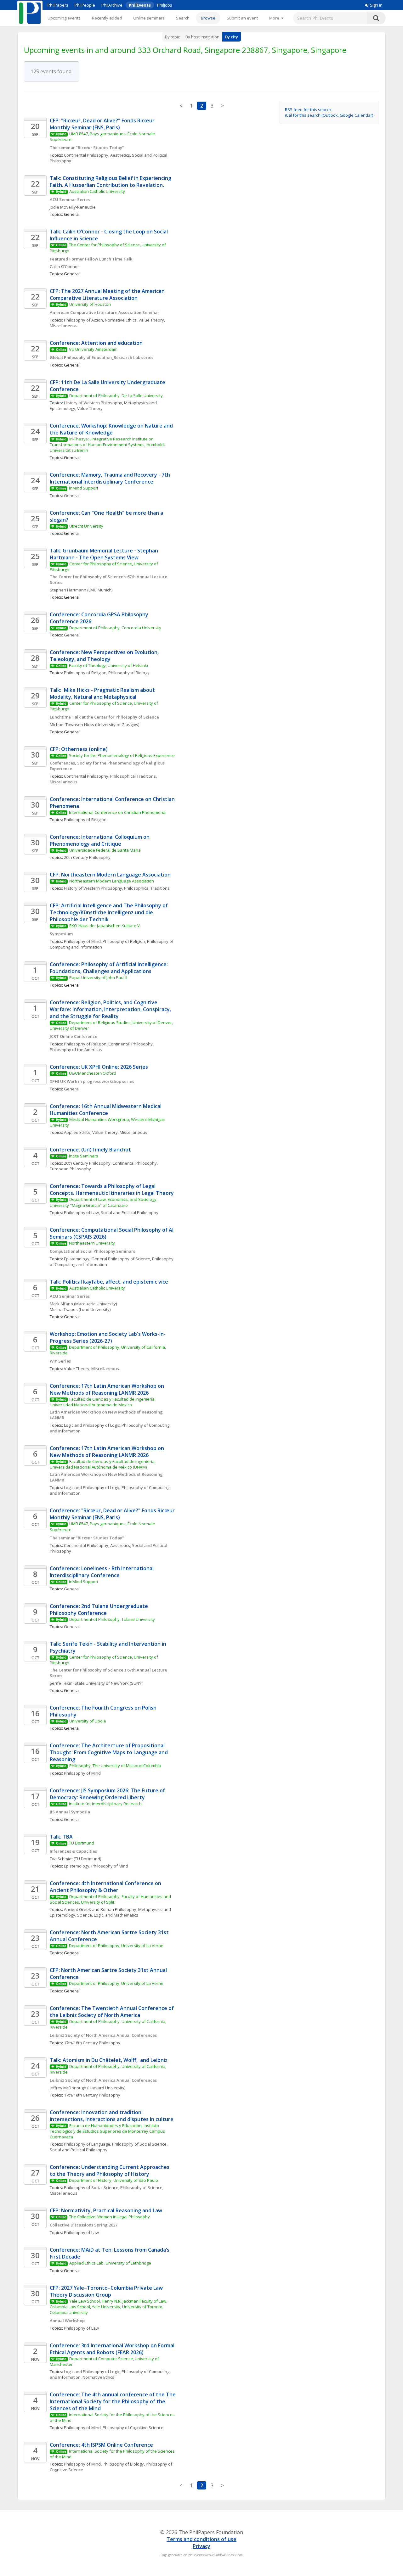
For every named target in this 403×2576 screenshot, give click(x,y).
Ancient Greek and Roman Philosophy (100, 1909)
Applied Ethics (77, 1132)
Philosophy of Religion (85, 673)
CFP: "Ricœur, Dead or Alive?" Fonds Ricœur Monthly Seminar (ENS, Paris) (103, 124)
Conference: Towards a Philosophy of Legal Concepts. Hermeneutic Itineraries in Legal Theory (112, 1190)
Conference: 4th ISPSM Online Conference (101, 2445)
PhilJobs (165, 5)
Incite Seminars (84, 1156)
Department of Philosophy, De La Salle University (116, 395)
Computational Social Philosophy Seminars (92, 1251)
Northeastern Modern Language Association (112, 881)
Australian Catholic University (97, 191)
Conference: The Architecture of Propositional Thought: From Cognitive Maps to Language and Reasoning (109, 1752)
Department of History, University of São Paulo (114, 2180)
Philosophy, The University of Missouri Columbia (115, 1766)
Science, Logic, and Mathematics (108, 1915)
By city (232, 37)
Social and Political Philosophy (130, 1212)
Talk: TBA (61, 1837)
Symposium (61, 934)
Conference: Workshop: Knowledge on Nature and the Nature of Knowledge (112, 429)
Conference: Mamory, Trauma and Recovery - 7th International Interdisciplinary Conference (111, 478)
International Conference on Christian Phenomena (118, 812)
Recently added (107, 18)
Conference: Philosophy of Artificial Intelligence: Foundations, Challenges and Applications (109, 968)
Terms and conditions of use (201, 2539)
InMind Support (84, 488)
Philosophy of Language (87, 2144)
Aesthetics (120, 155)
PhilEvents (140, 5)
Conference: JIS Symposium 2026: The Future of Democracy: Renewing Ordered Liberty (108, 1794)
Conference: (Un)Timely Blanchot (90, 1150)
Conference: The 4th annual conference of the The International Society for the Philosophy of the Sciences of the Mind (113, 2401)
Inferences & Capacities (73, 1851)
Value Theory (90, 408)
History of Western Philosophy (93, 403)
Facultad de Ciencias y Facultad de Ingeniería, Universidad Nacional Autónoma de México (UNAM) (103, 1464)
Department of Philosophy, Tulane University (112, 1619)
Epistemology (77, 1259)
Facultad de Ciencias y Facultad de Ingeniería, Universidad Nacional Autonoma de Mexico (103, 1402)
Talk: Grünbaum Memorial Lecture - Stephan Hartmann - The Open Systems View (105, 554)
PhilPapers (58, 5)
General (72, 496)
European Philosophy (70, 1169)
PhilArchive (112, 5)
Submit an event (242, 18)
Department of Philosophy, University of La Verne (116, 1946)
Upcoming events (64, 18)
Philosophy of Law (81, 1212)
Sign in (376, 5)
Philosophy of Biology (129, 673)
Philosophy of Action (83, 320)
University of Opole (88, 1721)
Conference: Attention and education (97, 343)
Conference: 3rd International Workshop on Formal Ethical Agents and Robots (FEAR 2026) (113, 2349)
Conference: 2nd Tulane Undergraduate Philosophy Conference (99, 1610)
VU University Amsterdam (93, 349)
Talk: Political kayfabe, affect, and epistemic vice (109, 1282)
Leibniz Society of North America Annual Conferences (103, 2035)
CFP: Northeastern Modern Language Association (110, 875)
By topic (172, 37)
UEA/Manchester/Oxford (93, 1073)
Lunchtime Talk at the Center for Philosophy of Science (104, 717)
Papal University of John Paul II (98, 977)
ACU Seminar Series (70, 199)
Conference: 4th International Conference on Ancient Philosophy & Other (106, 1887)
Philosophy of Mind (82, 941)
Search (183, 18)
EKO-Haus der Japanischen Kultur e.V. (105, 926)
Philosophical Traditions (147, 888)
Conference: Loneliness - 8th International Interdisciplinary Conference (102, 1572)
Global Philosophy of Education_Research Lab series (102, 357)
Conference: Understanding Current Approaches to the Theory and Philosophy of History (110, 2170)
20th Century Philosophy (87, 857)
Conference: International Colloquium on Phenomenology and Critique (100, 840)
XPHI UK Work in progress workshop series (92, 1081)
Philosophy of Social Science (139, 2144)
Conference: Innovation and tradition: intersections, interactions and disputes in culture (112, 2116)
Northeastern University (92, 1243)
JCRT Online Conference (74, 1036)
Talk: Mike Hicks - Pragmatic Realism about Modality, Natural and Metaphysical (103, 693)
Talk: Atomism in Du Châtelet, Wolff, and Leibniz (109, 2060)
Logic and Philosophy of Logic (92, 1425)
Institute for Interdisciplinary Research (105, 1804)
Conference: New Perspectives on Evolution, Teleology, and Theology (105, 656)
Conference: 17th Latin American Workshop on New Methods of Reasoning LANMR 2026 (108, 1389)
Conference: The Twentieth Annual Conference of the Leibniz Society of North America (112, 2012)
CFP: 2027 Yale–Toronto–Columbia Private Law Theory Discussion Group (107, 2291)
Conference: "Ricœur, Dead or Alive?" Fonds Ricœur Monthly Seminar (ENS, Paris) (113, 1514)
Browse (208, 18)
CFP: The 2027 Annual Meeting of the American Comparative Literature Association (108, 294)
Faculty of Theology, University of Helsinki (108, 665)
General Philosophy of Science (121, 1259)
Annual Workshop (67, 2321)
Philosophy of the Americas (76, 1050)
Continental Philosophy (86, 155)
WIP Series (60, 1361)
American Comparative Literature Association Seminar (105, 312)
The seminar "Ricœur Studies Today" (87, 148)
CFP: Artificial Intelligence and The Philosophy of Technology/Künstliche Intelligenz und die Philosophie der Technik (109, 912)
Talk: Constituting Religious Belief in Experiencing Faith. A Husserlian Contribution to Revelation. (111, 182)
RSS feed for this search (308, 109)
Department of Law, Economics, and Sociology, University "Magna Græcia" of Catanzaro (104, 1202)
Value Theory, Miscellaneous (120, 1132)
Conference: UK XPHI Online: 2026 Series (99, 1067)
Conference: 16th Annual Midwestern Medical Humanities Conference (106, 1110)
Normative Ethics (121, 320)
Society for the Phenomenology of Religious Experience (122, 755)
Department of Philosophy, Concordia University (115, 628)
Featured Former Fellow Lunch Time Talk (91, 259)
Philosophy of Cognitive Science (133, 2428)
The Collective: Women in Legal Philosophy (109, 2217)
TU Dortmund (82, 1843)
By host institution (202, 37)
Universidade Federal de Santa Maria (105, 850)
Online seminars (149, 18)
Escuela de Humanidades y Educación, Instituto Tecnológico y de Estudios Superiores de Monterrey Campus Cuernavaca (108, 2131)
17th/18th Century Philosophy (92, 2043)
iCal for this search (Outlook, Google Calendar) (329, 115)
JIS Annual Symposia (70, 1812)
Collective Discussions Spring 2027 (84, 2225)
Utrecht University (86, 526)
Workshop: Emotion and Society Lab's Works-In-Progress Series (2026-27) (108, 1337)
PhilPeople (85, 5)
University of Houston (90, 304)
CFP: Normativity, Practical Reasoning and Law (106, 2210)
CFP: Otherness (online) (79, 749)
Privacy (201, 2546)
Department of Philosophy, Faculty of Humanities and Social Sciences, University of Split (111, 1899)
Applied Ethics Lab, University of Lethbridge (110, 2263)
